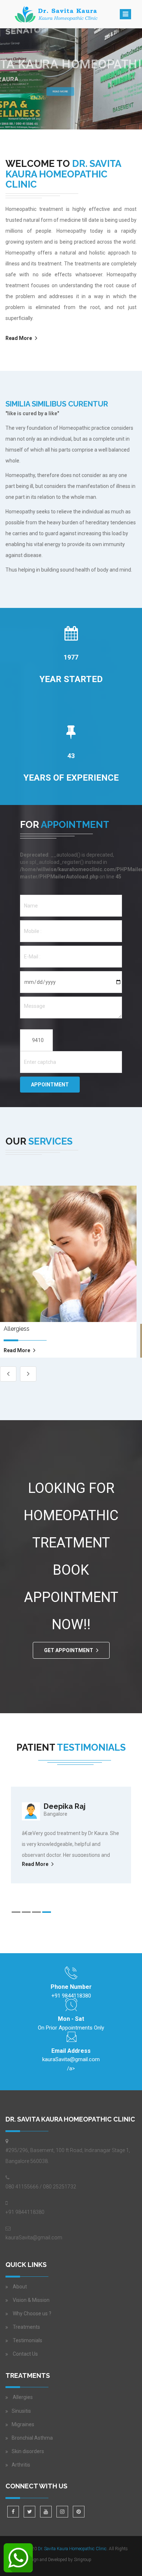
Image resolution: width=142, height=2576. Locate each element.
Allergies (22, 2397)
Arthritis (21, 2465)
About (20, 2287)
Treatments (26, 2327)
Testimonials (27, 2340)
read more (17, 1350)
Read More (60, 91)
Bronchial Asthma (32, 2438)
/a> (71, 2064)
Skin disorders (28, 2451)
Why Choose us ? (32, 2313)
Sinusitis (21, 2411)
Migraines (23, 2424)
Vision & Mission (31, 2300)
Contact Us (25, 2354)
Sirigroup (83, 2560)
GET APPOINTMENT (69, 1650)
